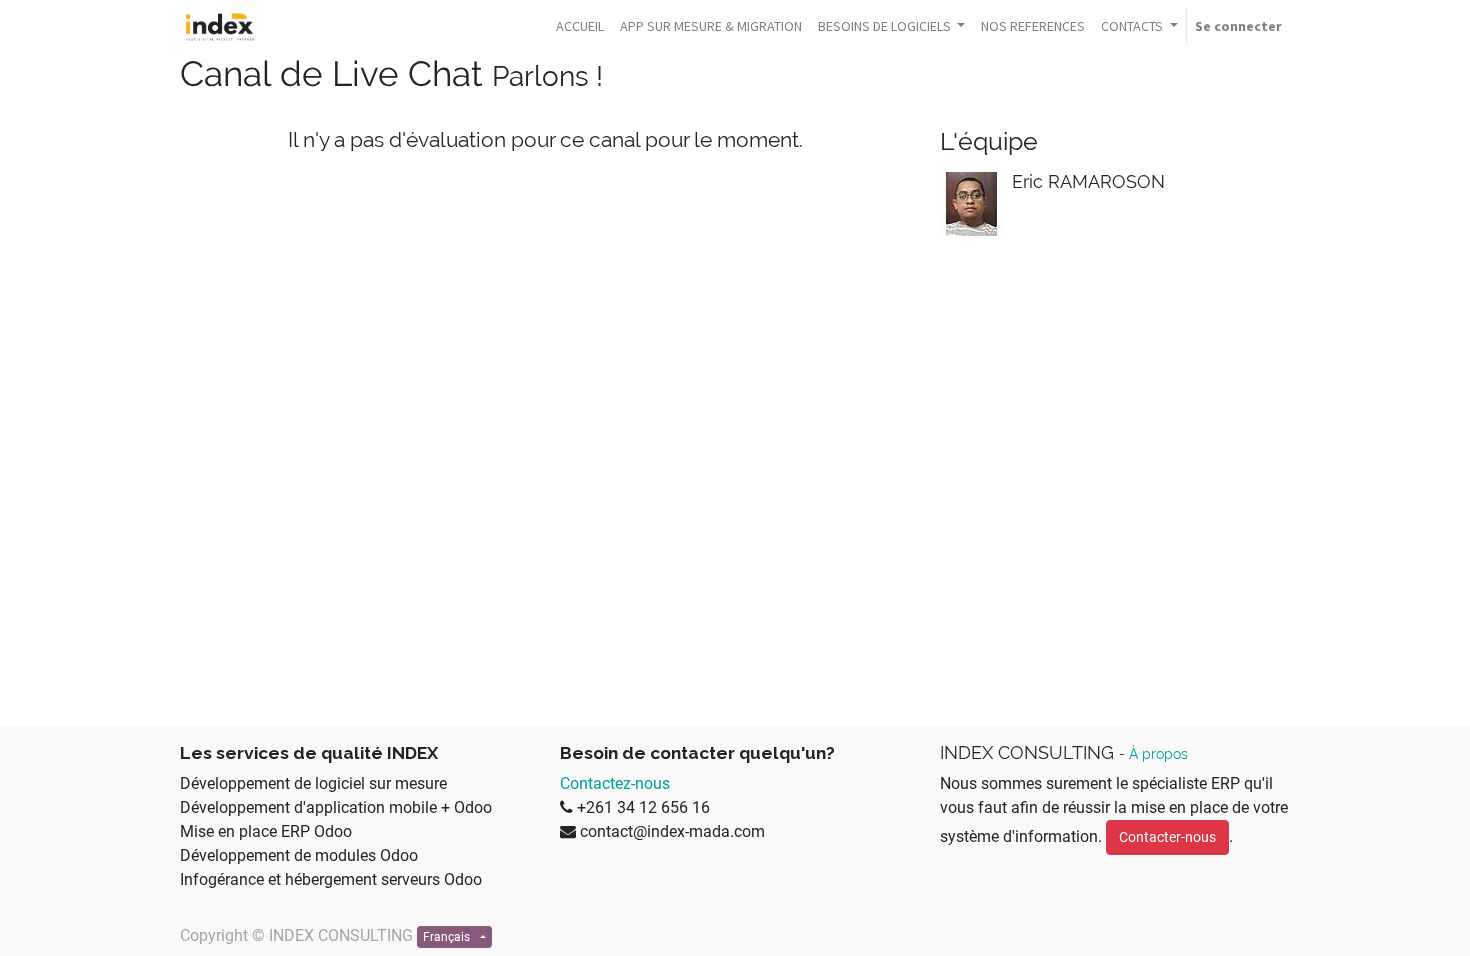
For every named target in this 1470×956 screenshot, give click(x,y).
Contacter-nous (1167, 837)
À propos (1158, 754)
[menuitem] (580, 26)
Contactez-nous (615, 783)
